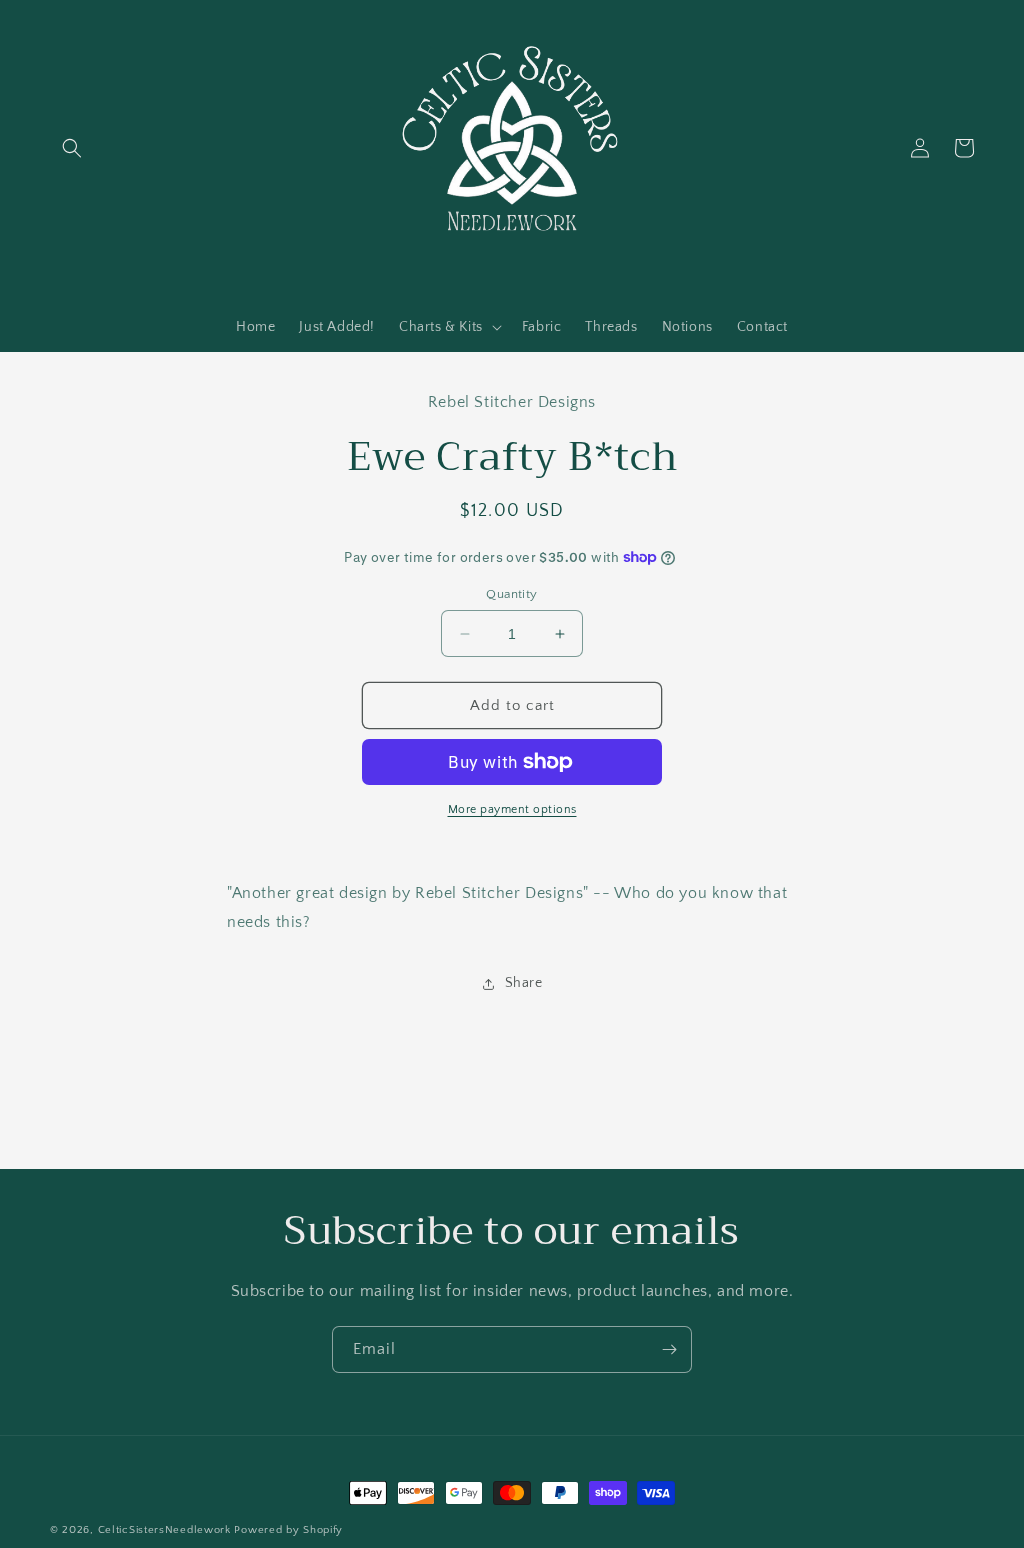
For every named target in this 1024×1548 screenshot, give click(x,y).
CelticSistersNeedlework (164, 1530)
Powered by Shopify (288, 1530)
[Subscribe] (669, 1349)
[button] (72, 148)
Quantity (511, 594)
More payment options (512, 809)
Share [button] (524, 983)
